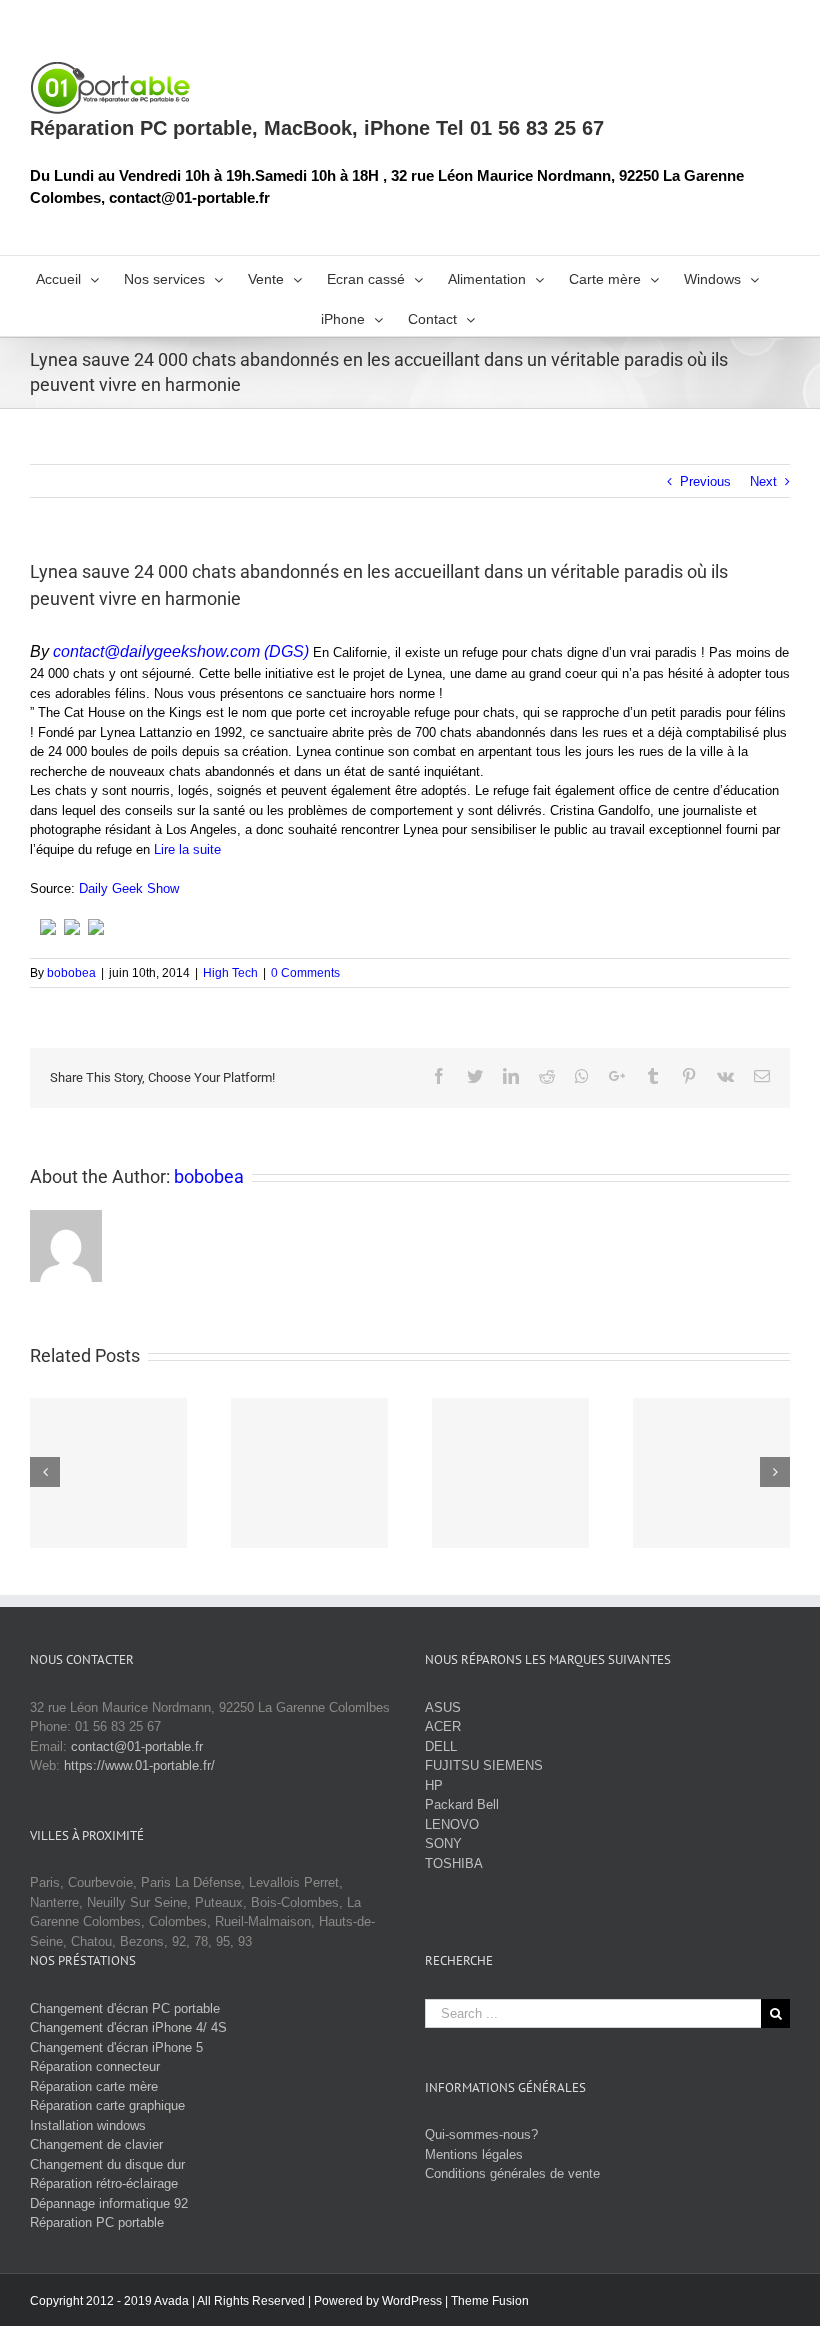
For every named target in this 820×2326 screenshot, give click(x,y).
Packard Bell (462, 1804)
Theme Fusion (490, 2301)
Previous (705, 481)
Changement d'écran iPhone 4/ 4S (128, 2027)
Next (763, 481)
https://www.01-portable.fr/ (139, 1765)
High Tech (230, 973)
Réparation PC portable (97, 2222)
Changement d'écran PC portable (125, 2008)
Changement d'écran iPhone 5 (116, 2047)
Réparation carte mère (94, 2086)
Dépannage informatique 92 (109, 2203)
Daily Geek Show (129, 888)
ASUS (443, 1707)
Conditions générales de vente (512, 2173)
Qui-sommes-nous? (481, 2134)
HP (434, 1785)
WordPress (412, 2301)
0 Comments (305, 973)
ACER (443, 1726)
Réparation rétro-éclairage (104, 2183)
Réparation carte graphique (107, 2105)
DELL (441, 1746)
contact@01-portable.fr (137, 1746)
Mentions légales (474, 2154)
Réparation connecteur (95, 2066)
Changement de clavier (96, 2144)
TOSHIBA (454, 1863)
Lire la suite (187, 849)
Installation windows (88, 2125)
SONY (443, 1843)
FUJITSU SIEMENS (484, 1765)
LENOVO (452, 1824)
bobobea (71, 973)
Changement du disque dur (107, 2164)
